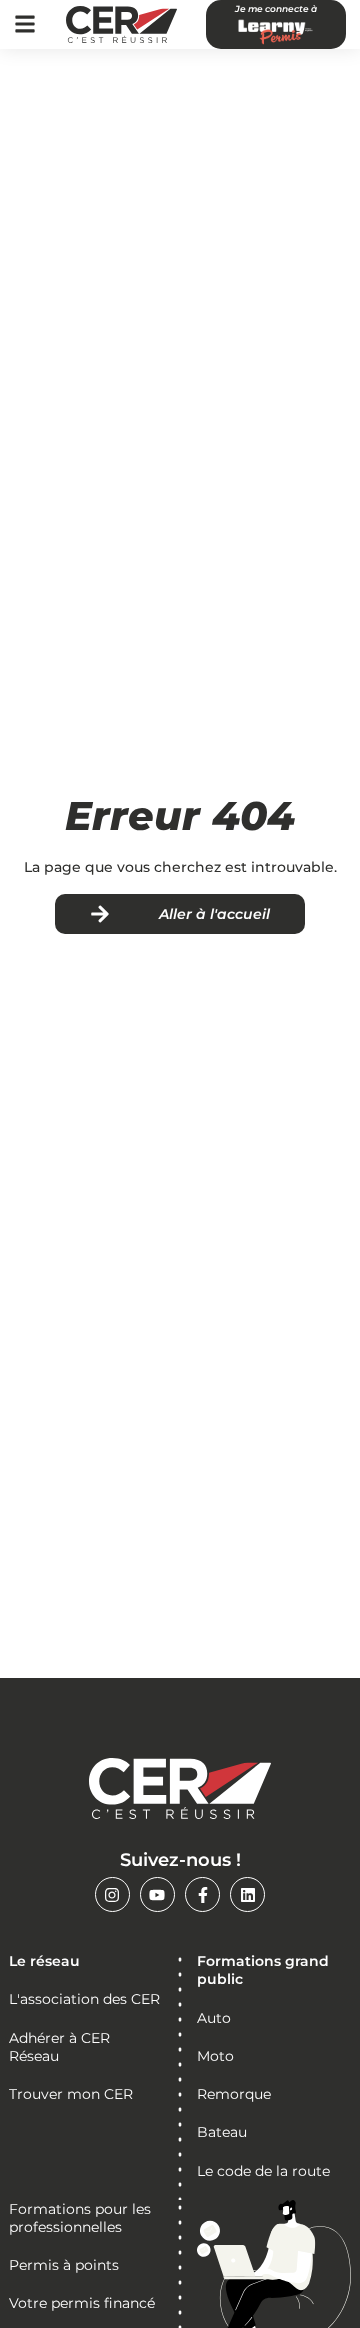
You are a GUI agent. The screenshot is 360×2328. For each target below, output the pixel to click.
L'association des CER (84, 1999)
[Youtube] (157, 1894)
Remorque (234, 2094)
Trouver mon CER (71, 2094)
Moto (215, 2056)
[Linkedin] (247, 1894)
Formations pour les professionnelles (80, 2218)
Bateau (222, 2132)
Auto (214, 2018)
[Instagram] (112, 1894)
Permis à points (64, 2265)
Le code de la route (263, 2171)
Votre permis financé (82, 2303)
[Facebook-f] (202, 1894)
